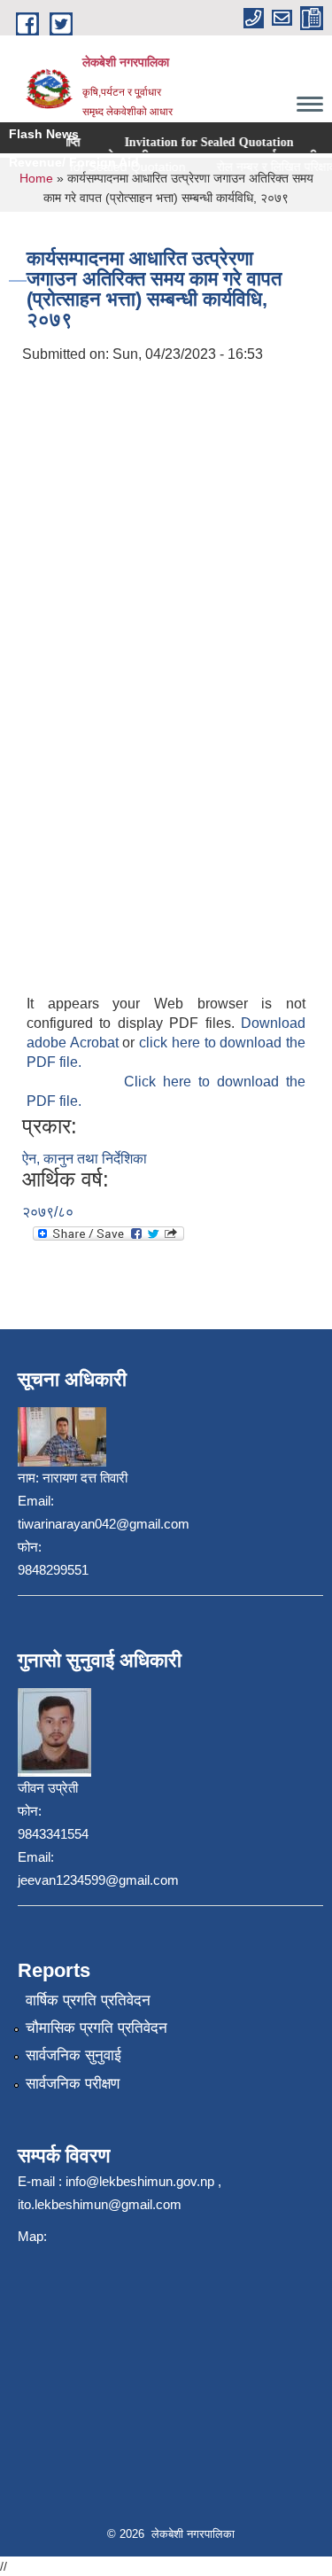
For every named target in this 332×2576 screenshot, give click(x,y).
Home (36, 178)
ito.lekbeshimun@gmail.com (100, 2204)
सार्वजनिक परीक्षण (73, 2084)
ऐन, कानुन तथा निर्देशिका (85, 1159)
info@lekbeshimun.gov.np (140, 2181)
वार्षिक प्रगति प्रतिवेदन (88, 2000)
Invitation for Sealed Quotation (185, 142)
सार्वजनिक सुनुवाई (73, 2055)
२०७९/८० (48, 1212)
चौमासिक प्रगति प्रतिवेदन (97, 2028)
